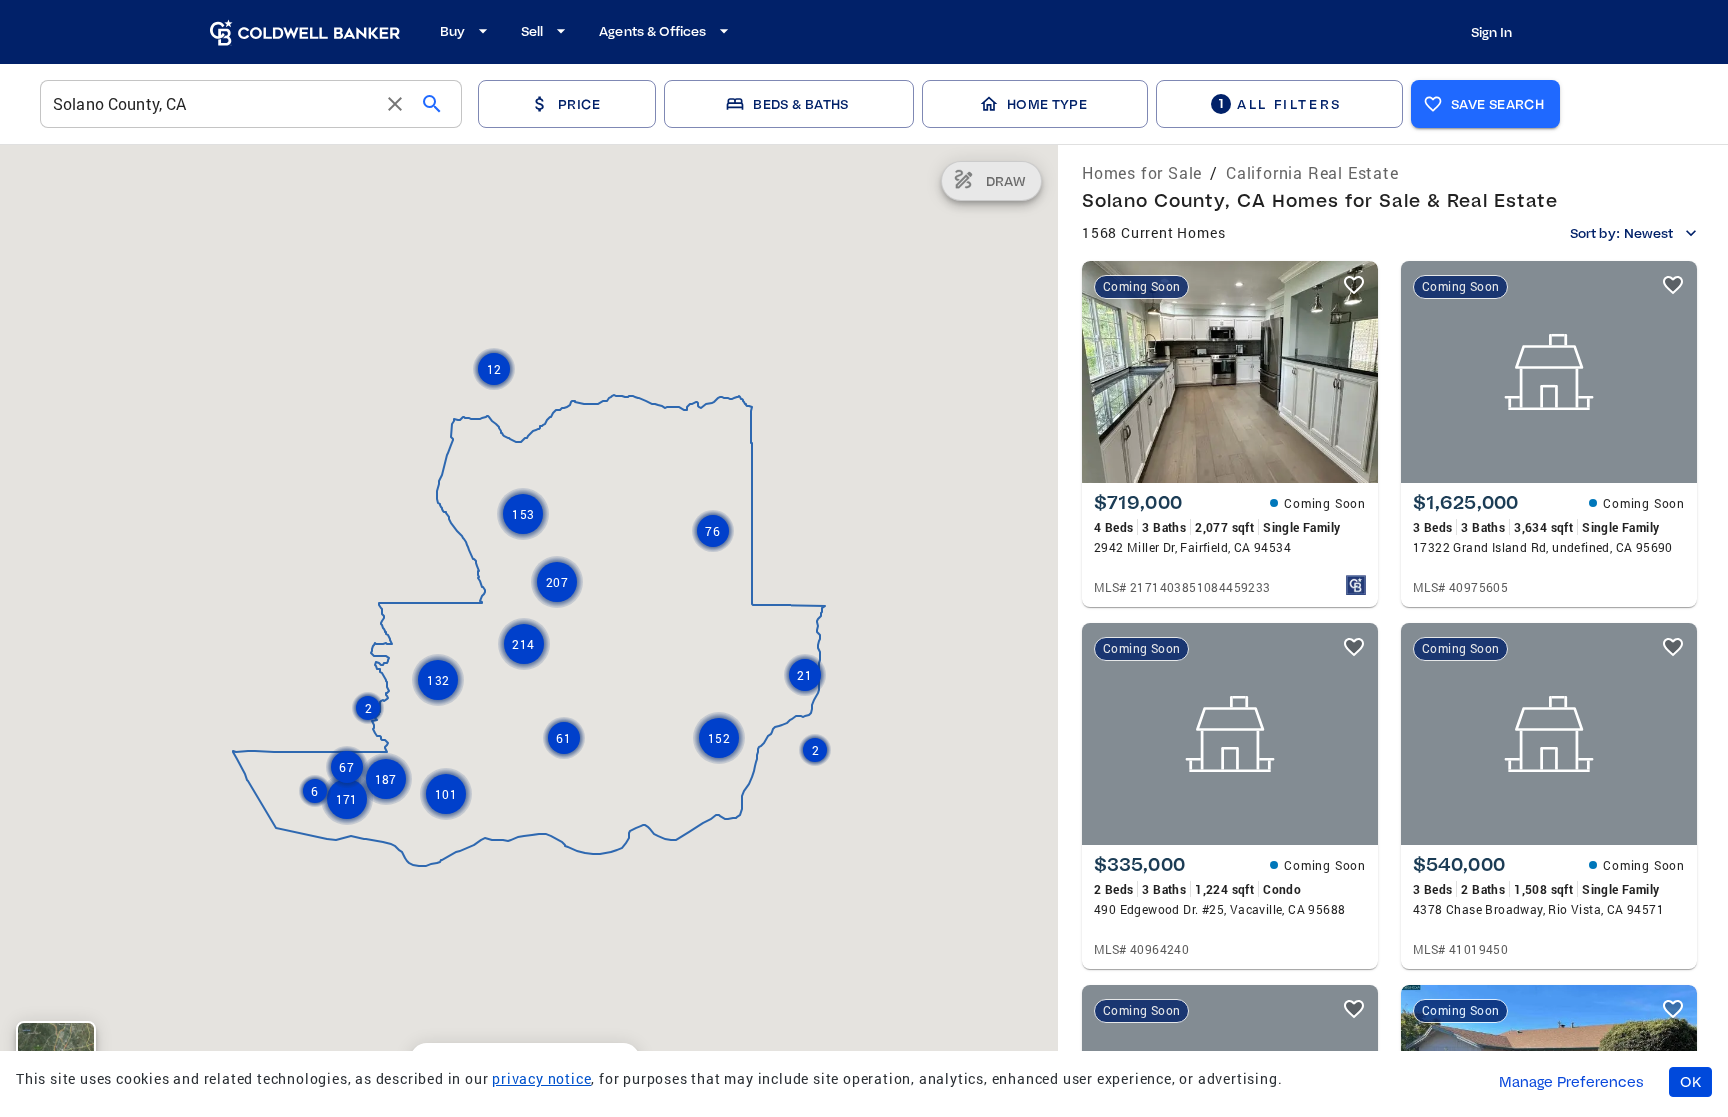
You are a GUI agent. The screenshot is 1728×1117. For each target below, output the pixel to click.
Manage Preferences (1571, 1082)
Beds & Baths (800, 104)
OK (1690, 1082)
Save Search (1497, 104)
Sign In (1491, 32)
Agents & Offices (652, 31)
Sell (532, 31)
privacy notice (541, 1078)
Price (579, 104)
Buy (452, 31)
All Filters (1280, 103)
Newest (1648, 233)
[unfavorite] (1354, 285)
